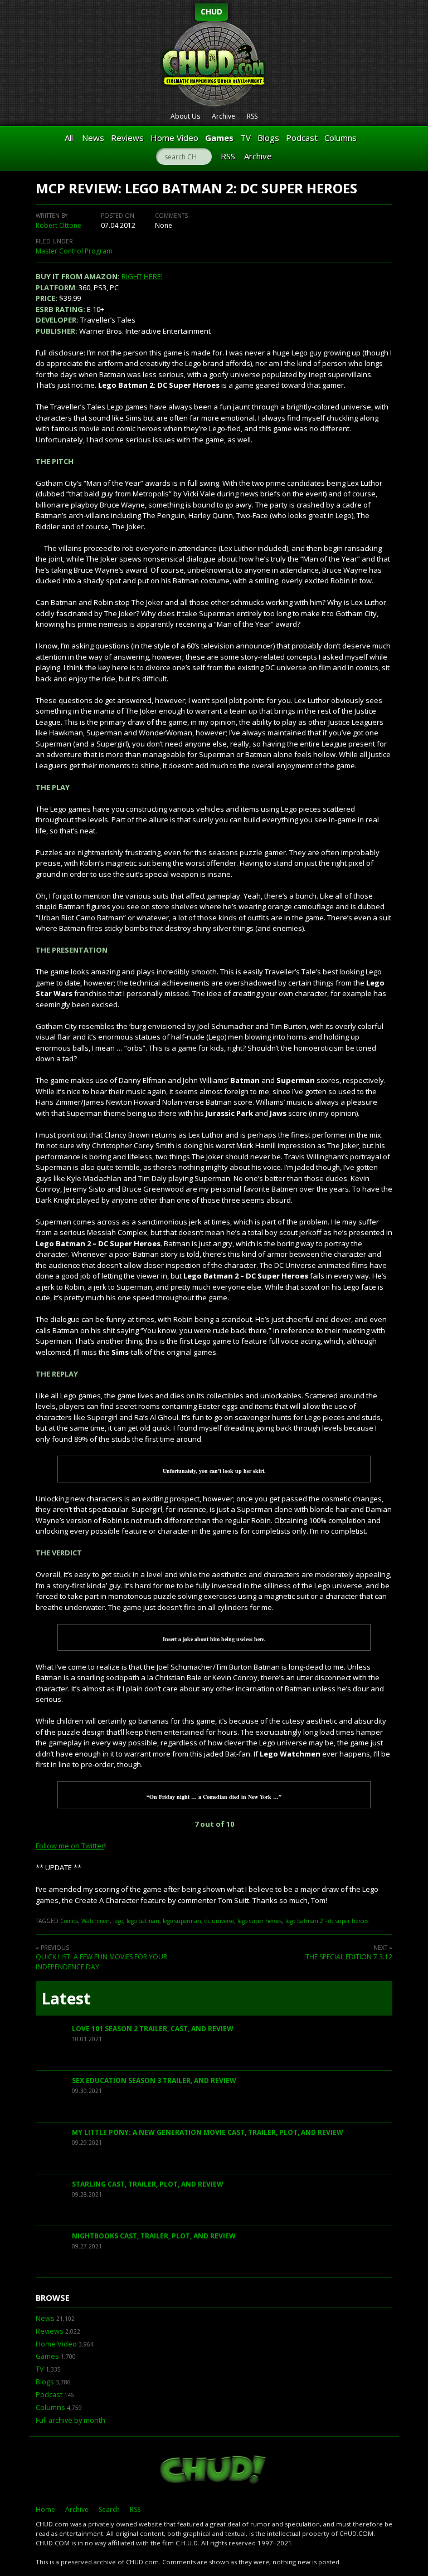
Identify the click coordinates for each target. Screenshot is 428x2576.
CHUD (211, 11)
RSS (252, 116)
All (69, 138)
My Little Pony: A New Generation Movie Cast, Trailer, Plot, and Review (208, 2132)
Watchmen (96, 1921)
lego (118, 1921)
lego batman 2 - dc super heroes (327, 1921)
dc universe (219, 1921)
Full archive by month (70, 2420)
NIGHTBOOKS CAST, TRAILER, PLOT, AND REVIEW (154, 2236)
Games (219, 138)
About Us (185, 116)
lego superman (182, 1921)
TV (245, 138)
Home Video (174, 138)
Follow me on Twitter (70, 1846)
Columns (341, 138)
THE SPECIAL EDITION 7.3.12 (349, 1957)
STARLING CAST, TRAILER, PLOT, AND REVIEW (148, 2184)
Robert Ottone (59, 225)
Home (45, 2509)
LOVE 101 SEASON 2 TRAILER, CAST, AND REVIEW (153, 2029)
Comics (69, 1921)
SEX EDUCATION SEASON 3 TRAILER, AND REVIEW (154, 2080)
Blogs (268, 138)
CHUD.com (214, 2471)
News (93, 138)
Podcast (302, 138)
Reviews (127, 138)
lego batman (143, 1921)
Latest (66, 1998)
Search (109, 2509)
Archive (223, 116)
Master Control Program (74, 251)
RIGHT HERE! (142, 276)
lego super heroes (260, 1921)
